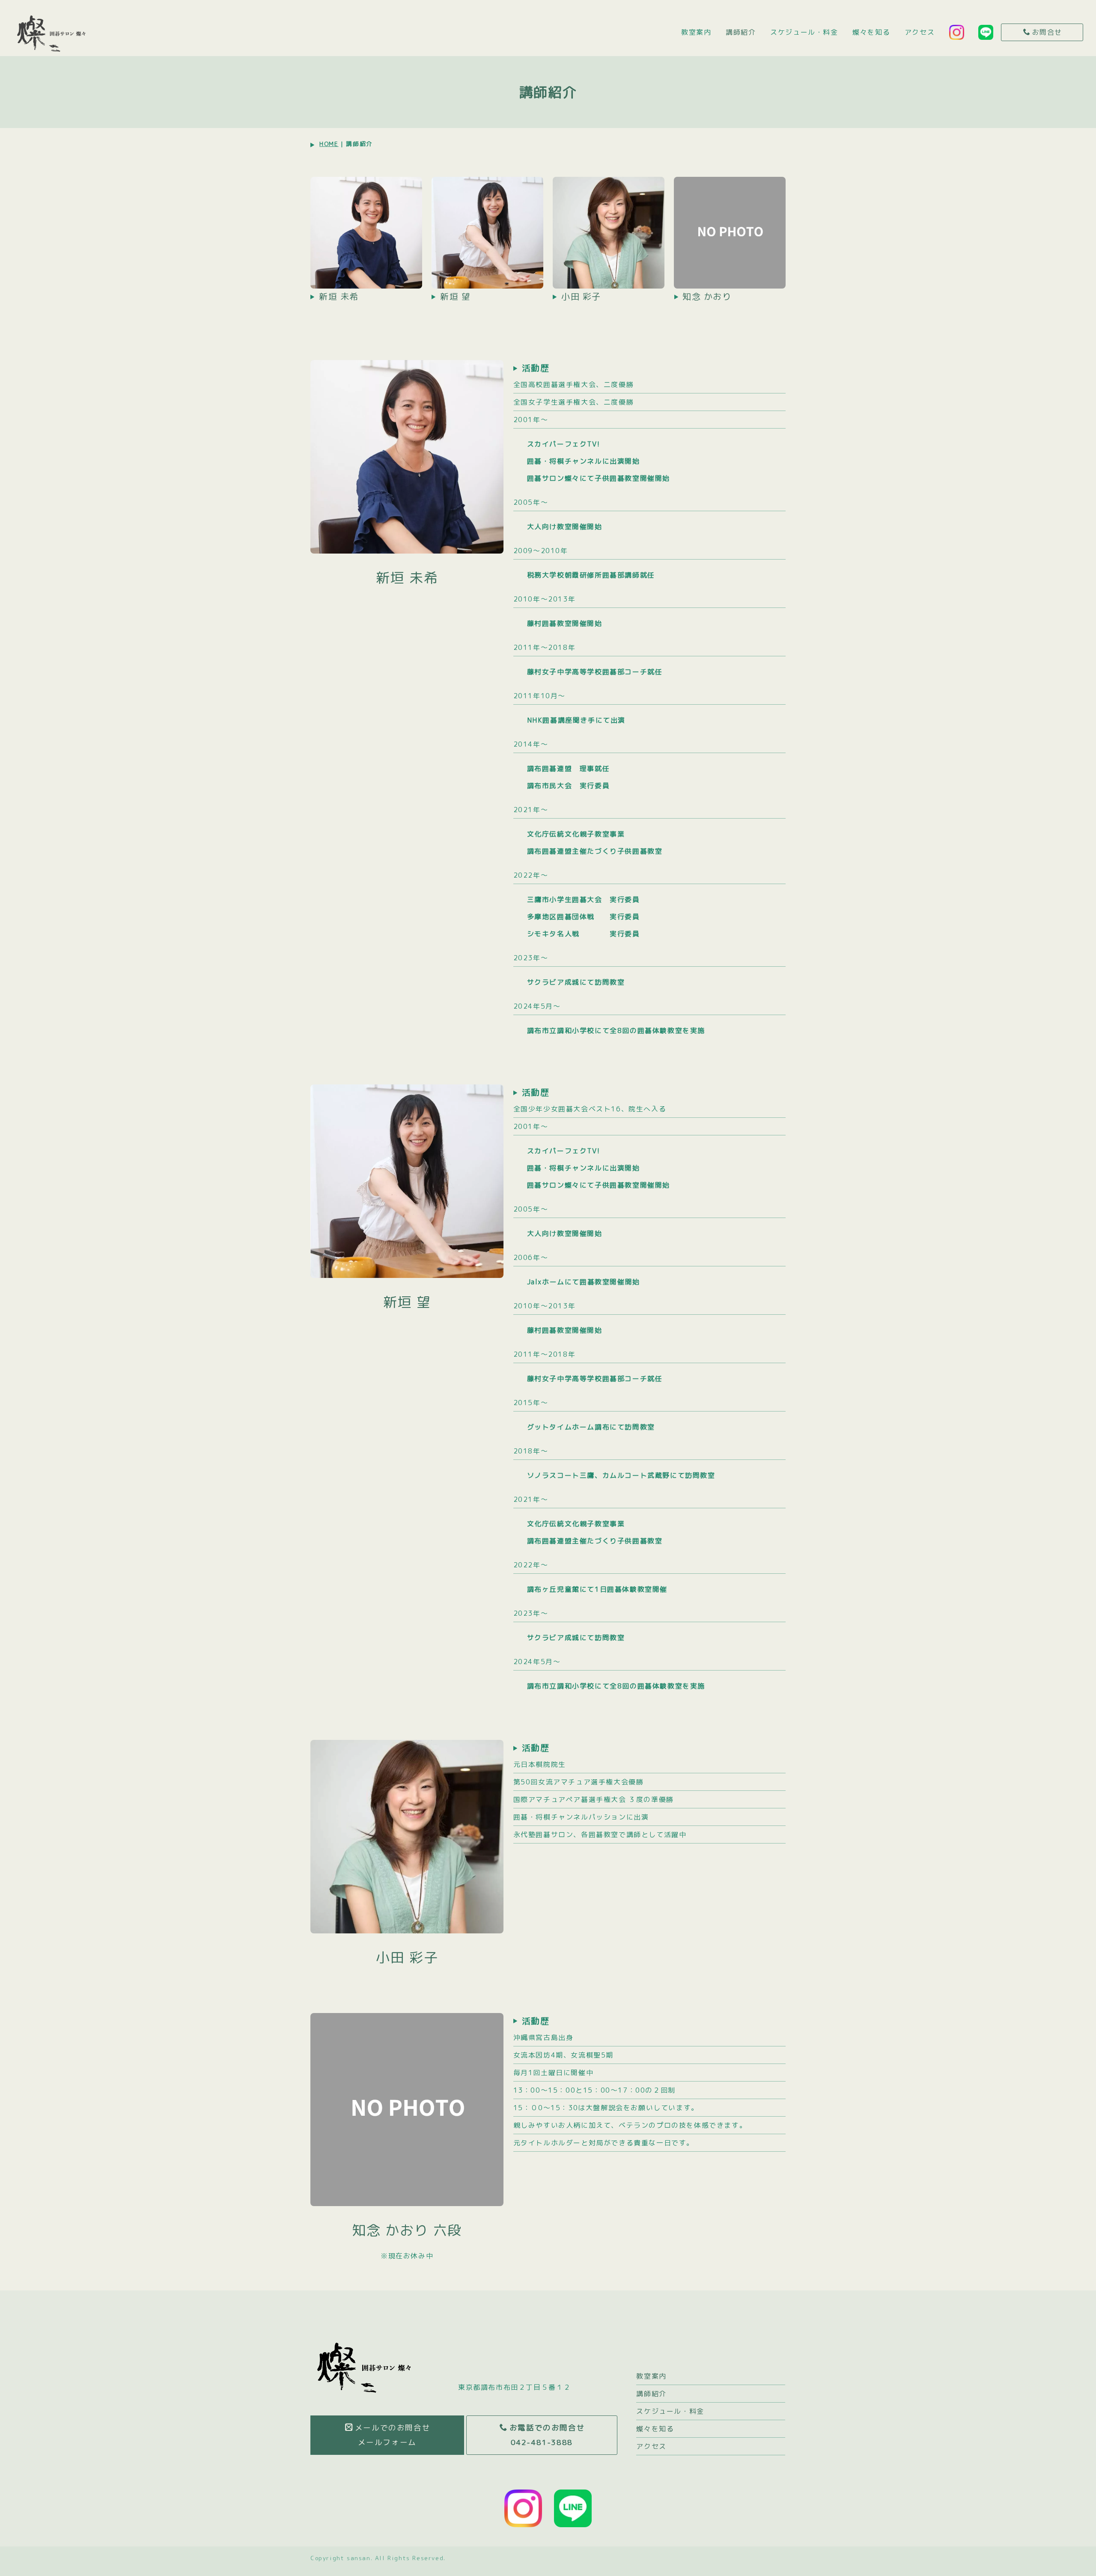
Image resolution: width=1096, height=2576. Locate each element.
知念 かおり (707, 296)
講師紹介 (741, 32)
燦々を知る (871, 32)
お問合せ (1047, 32)
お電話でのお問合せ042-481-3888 (547, 2435)
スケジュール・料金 (804, 32)
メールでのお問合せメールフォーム (393, 2435)
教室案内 (696, 32)
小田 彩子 (581, 296)
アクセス (920, 32)
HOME (329, 144)
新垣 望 (455, 296)
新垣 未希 (339, 296)
